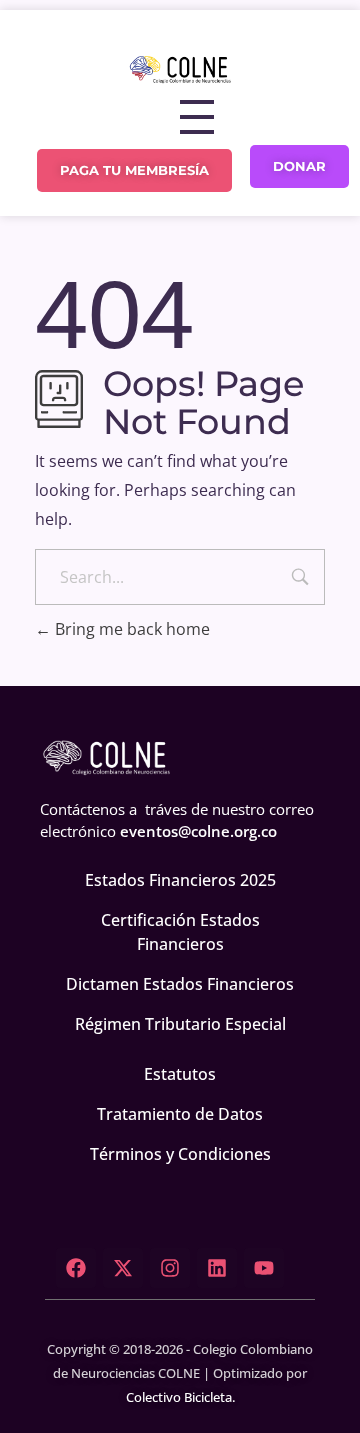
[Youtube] (264, 1268)
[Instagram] (170, 1268)
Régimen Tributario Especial (180, 1024)
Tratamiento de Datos (180, 1114)
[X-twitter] (123, 1268)
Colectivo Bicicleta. (180, 1397)
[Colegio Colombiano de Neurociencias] (180, 69)
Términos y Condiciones (180, 1154)
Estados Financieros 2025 (180, 880)
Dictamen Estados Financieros (180, 984)
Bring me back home (130, 629)
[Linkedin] (217, 1268)
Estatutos (180, 1074)
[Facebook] (76, 1268)
